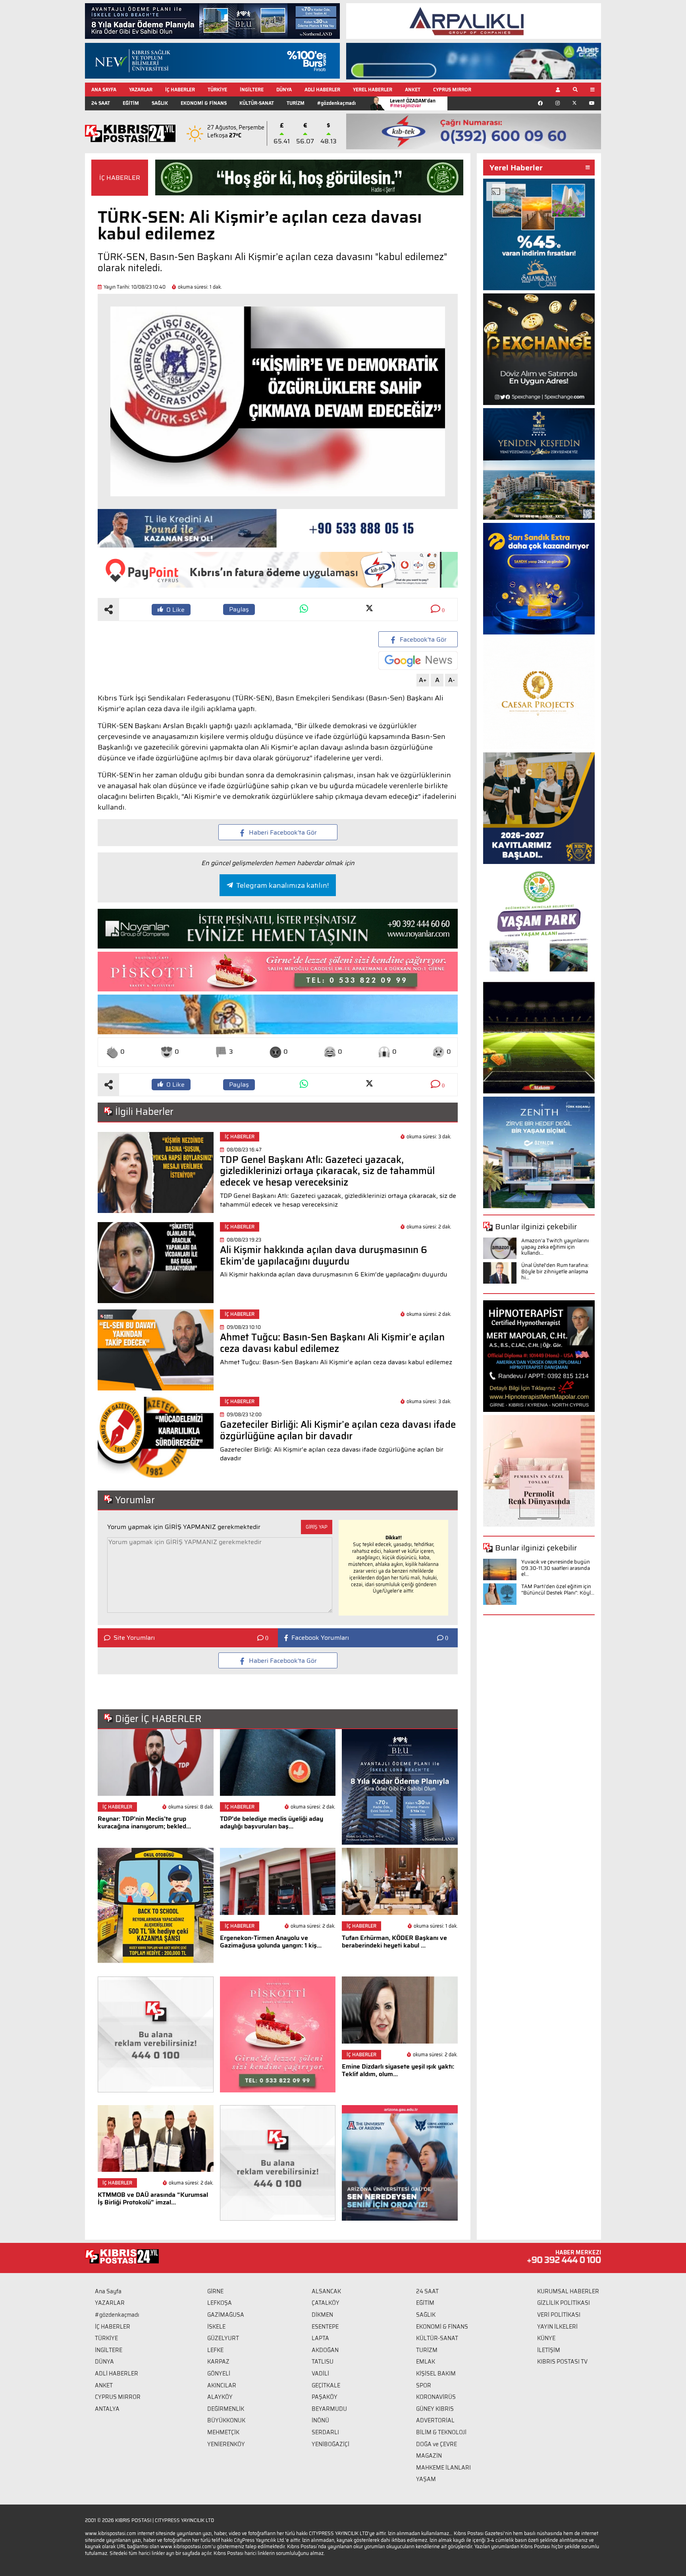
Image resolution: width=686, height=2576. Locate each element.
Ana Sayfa (108, 2291)
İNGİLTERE (252, 90)
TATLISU (323, 2362)
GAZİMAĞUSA (226, 2315)
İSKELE (216, 2327)
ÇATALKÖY (326, 2303)
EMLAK (426, 2362)
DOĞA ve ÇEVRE (436, 2444)
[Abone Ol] (418, 660)
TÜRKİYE (217, 90)
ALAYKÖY (220, 2397)
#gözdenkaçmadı (336, 103)
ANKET (413, 90)
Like (175, 610)
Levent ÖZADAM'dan (413, 103)
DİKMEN (322, 2315)
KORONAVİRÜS (436, 2397)
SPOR (424, 2385)
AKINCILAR (222, 2385)
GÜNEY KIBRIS (435, 2409)
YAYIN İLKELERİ (557, 2327)
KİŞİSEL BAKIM (436, 2374)
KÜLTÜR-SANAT (257, 103)
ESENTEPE (325, 2327)
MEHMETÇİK (223, 2432)
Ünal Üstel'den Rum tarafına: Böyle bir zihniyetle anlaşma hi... (555, 1271)
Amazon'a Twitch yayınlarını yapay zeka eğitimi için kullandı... (555, 1247)
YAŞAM (426, 2479)
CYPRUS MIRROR (452, 90)
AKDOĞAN (325, 2350)
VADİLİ (320, 2374)
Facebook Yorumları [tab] (320, 1638)
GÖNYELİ (219, 2374)
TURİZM (296, 103)
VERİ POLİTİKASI (559, 2315)
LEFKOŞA (220, 2303)
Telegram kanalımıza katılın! (282, 885)
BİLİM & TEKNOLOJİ (441, 2432)
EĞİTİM (131, 103)
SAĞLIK (160, 103)
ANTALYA (107, 2409)
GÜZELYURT (223, 2338)
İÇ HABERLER (180, 90)
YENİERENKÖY (226, 2444)
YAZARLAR (141, 90)
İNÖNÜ (320, 2420)
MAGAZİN (429, 2456)
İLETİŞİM (549, 2350)
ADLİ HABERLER (322, 90)
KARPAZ (218, 2362)
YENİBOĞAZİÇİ (330, 2444)
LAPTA (320, 2338)
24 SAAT (101, 103)
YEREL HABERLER (373, 90)
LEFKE (215, 2350)
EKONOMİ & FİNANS (204, 103)
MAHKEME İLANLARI (443, 2468)
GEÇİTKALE (326, 2385)
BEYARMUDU (329, 2409)
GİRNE (215, 2291)
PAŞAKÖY (325, 2397)
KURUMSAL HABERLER (568, 2291)
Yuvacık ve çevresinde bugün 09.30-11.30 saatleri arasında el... (556, 1568)
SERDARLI (325, 2432)
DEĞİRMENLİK (226, 2409)
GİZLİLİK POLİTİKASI (564, 2303)
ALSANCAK (326, 2291)
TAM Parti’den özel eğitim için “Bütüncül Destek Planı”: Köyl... (558, 1590)
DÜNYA (284, 90)
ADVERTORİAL (435, 2420)
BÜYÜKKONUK (226, 2420)
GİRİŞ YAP (317, 1527)
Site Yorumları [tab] (134, 1638)
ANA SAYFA (104, 90)
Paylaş (239, 609)
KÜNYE (546, 2338)
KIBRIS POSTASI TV (562, 2362)
